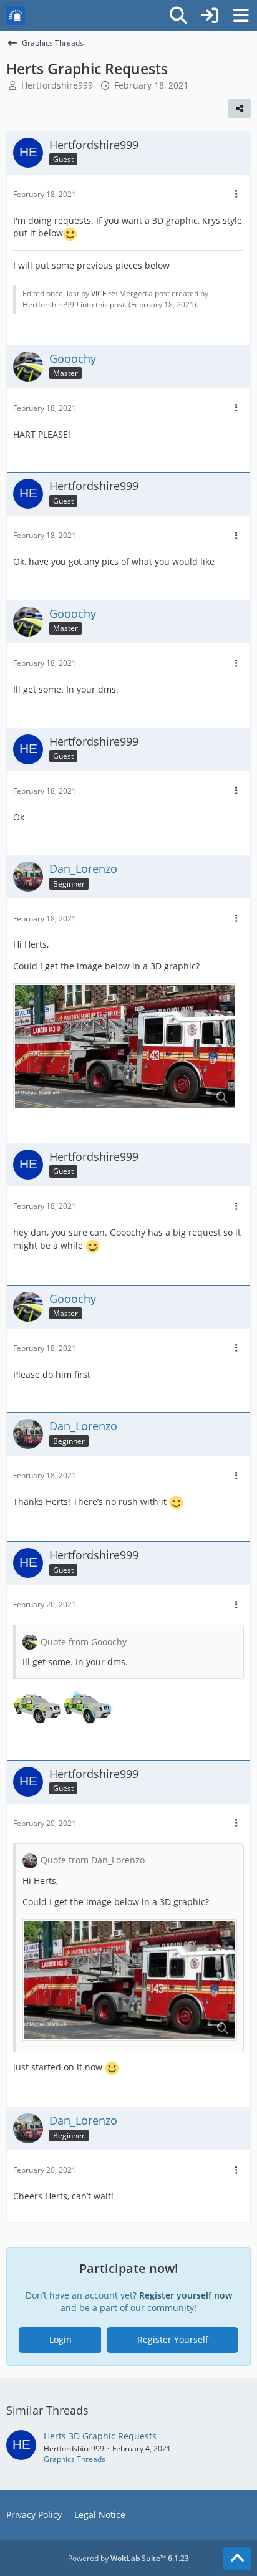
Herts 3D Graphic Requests (100, 2436)
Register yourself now (186, 2295)
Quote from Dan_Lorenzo (93, 1860)
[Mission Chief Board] (16, 16)
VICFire (103, 293)
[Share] (240, 108)
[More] (236, 194)
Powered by (128, 2558)
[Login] (210, 16)
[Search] (178, 16)
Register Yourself (173, 2339)
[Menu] (241, 16)
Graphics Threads (75, 2459)
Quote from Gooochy (84, 1642)
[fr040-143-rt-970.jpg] (125, 1047)
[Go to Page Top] (237, 2559)
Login (61, 2339)
